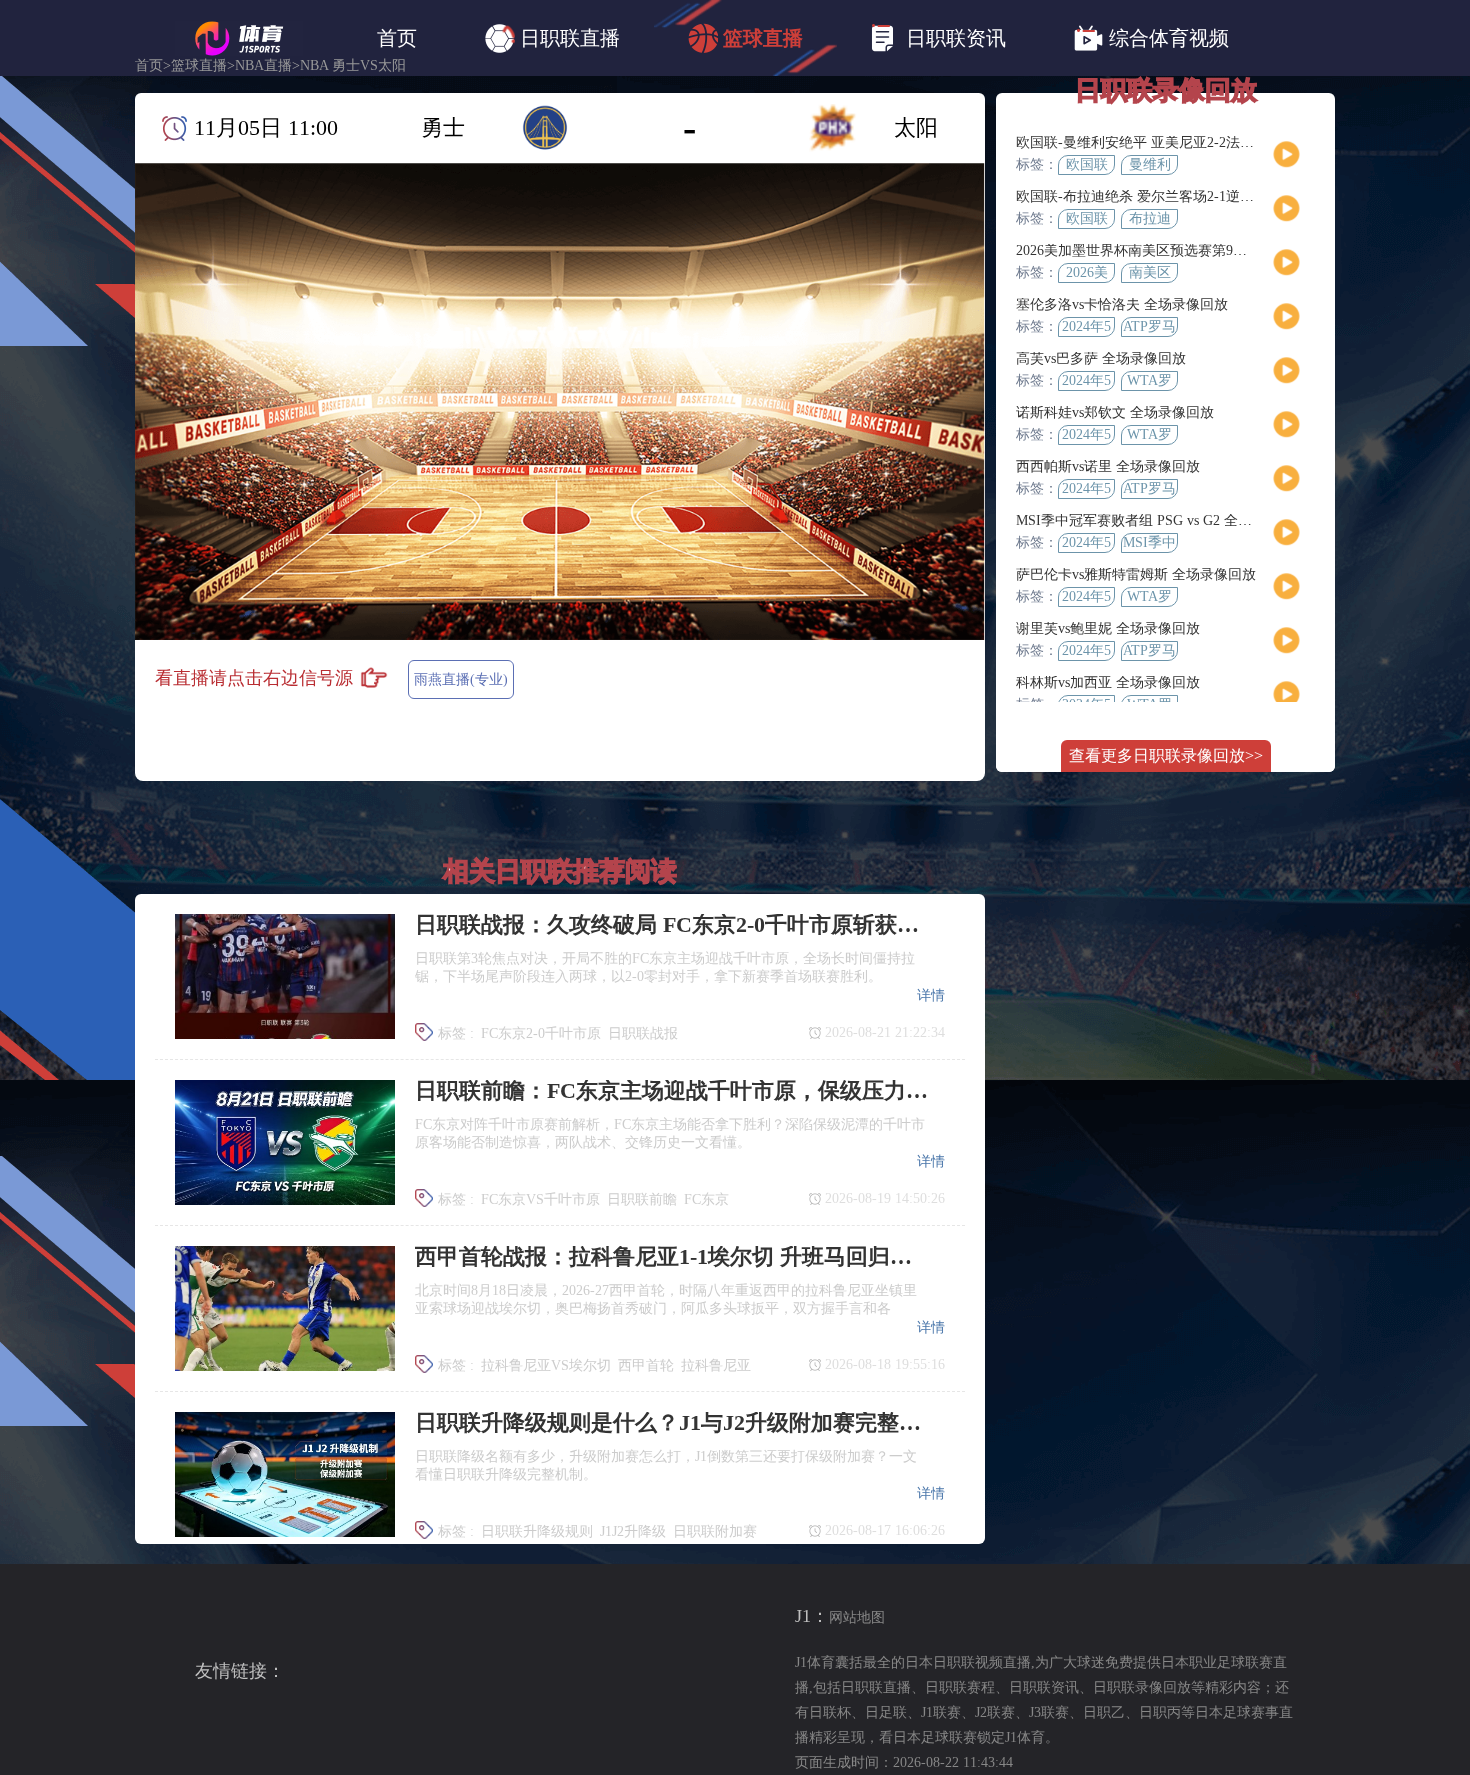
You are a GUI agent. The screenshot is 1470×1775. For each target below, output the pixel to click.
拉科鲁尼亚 (716, 1365)
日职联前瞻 (642, 1199)
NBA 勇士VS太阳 (353, 66)
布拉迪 (1150, 218)
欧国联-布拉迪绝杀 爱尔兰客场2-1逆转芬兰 (1149, 196)
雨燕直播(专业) (461, 679)
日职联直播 (570, 38)
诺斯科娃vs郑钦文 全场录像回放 (1115, 412)
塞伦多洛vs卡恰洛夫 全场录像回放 (1122, 304)
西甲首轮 (646, 1365)
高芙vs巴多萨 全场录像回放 (1101, 358)
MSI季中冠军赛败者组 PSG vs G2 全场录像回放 (1162, 520)
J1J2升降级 (633, 1531)
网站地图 (857, 1617)
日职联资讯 (956, 38)
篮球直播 (763, 38)
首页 (397, 38)
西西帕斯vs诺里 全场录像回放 (1108, 466)
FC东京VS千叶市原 (540, 1199)
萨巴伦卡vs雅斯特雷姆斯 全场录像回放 (1136, 574)
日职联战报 (643, 1033)
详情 (931, 995)
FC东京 (706, 1199)
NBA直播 (263, 66)
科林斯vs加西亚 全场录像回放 (1108, 682)
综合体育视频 (1169, 38)
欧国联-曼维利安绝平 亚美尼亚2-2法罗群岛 (1149, 142)
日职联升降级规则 (537, 1531)
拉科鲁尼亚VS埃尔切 (546, 1365)
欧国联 (1087, 164)
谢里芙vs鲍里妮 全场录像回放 (1108, 628)
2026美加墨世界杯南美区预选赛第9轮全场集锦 (1159, 250)
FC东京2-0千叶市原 (541, 1033)
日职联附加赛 (715, 1531)
